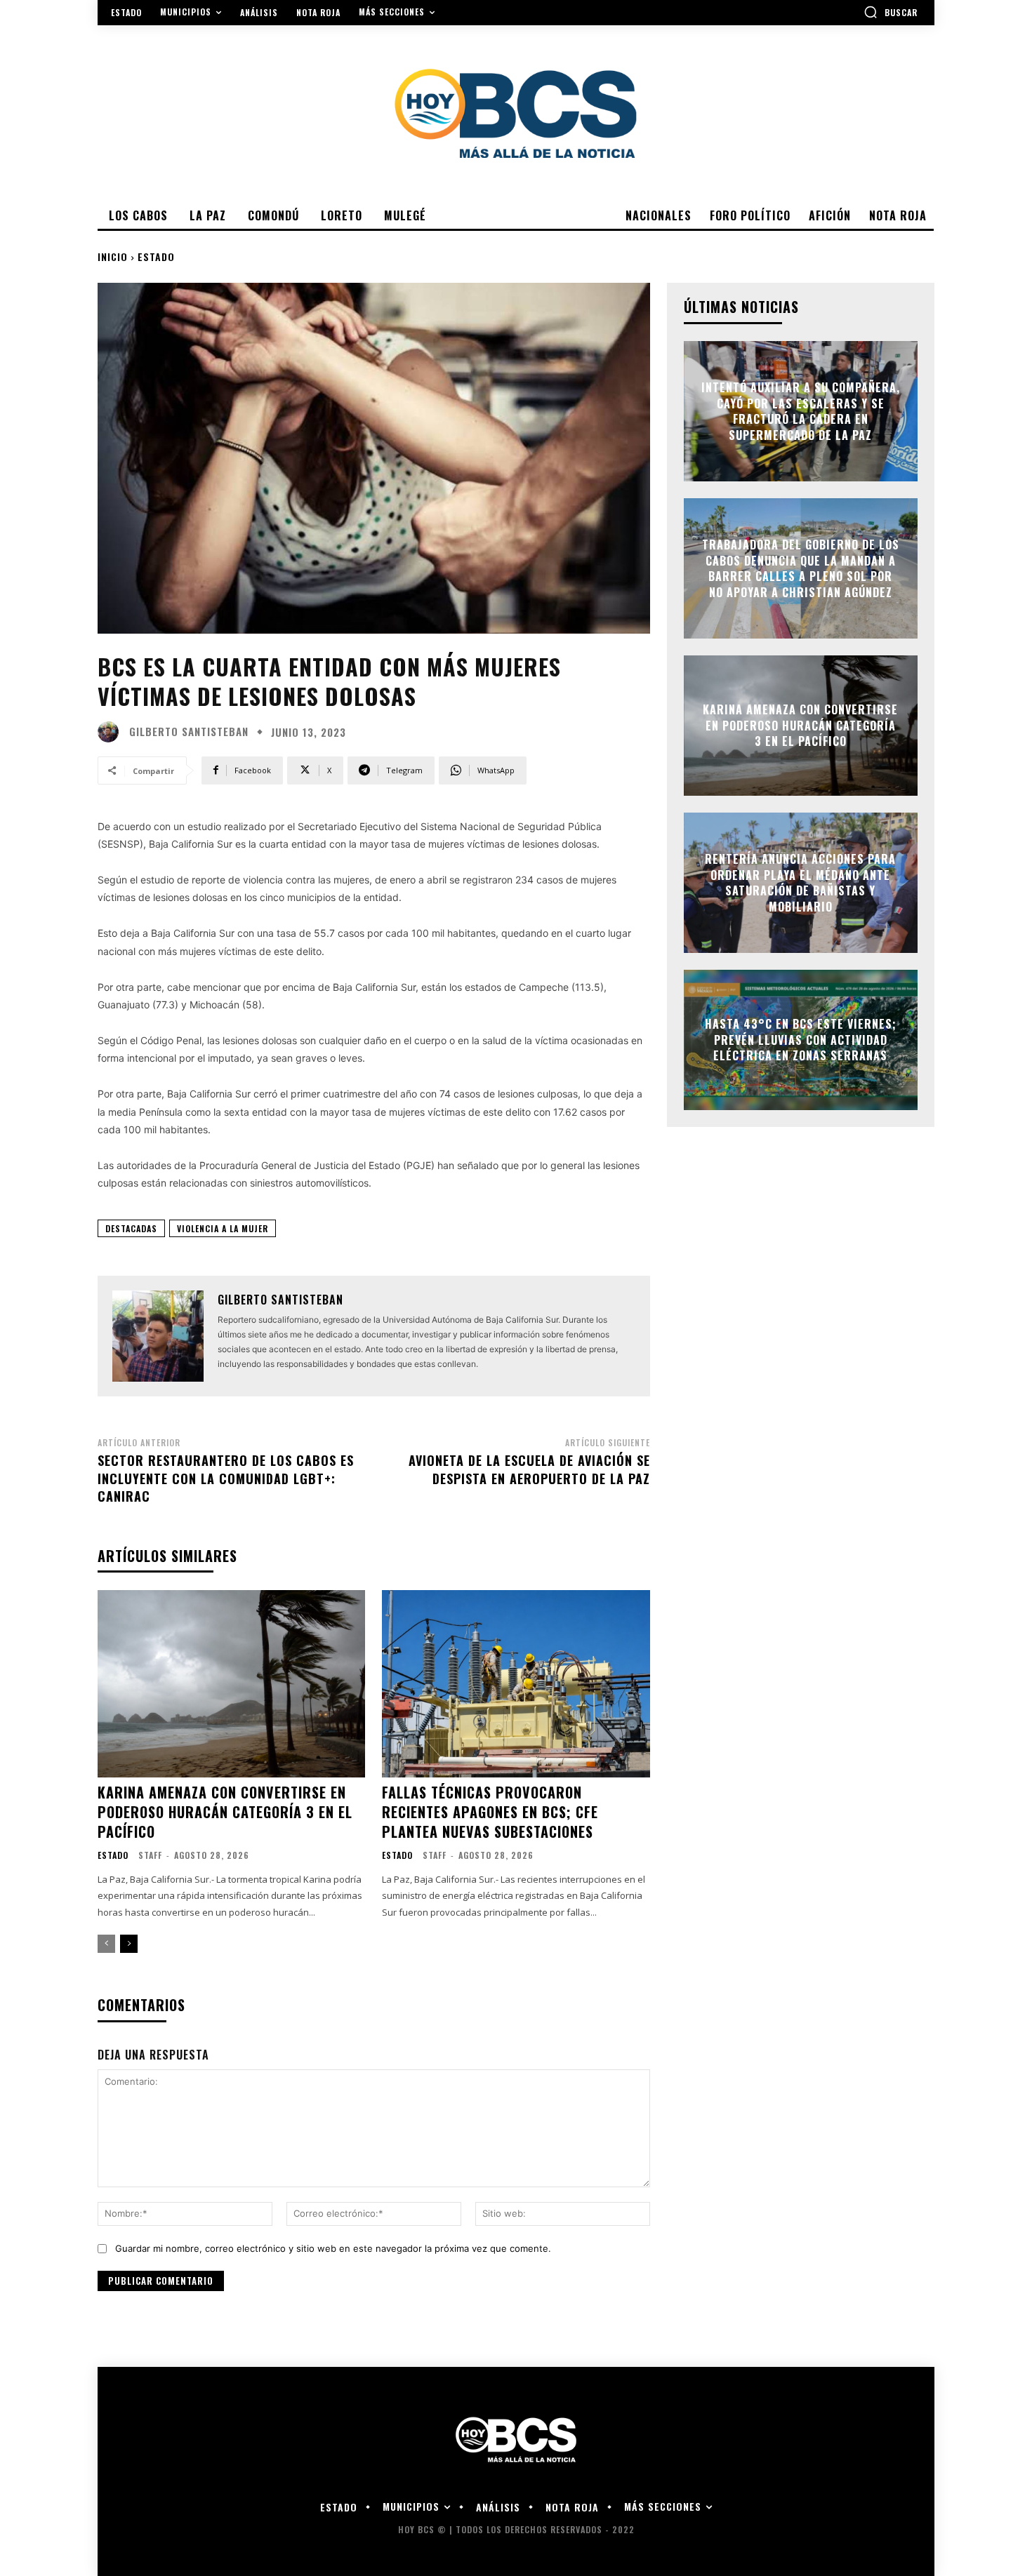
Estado (156, 256)
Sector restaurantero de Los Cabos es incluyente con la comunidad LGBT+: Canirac (226, 1478)
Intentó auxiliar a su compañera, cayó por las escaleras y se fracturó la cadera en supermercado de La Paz (801, 412)
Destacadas (131, 1228)
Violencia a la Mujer (223, 1228)
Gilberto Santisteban (189, 732)
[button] (891, 12)
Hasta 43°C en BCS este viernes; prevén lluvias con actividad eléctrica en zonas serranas (801, 1040)
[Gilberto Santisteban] (112, 732)
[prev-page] (106, 1944)
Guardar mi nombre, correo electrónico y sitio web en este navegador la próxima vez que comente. (333, 2248)
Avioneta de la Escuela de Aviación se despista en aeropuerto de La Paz (529, 1469)
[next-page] (129, 1944)
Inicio (113, 256)
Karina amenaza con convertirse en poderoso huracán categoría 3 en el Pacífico (225, 1812)
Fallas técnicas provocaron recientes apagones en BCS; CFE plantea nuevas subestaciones (490, 1812)
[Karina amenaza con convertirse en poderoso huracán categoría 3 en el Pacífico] (231, 1684)
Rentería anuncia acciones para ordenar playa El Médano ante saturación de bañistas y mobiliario (800, 883)
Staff (150, 1855)
